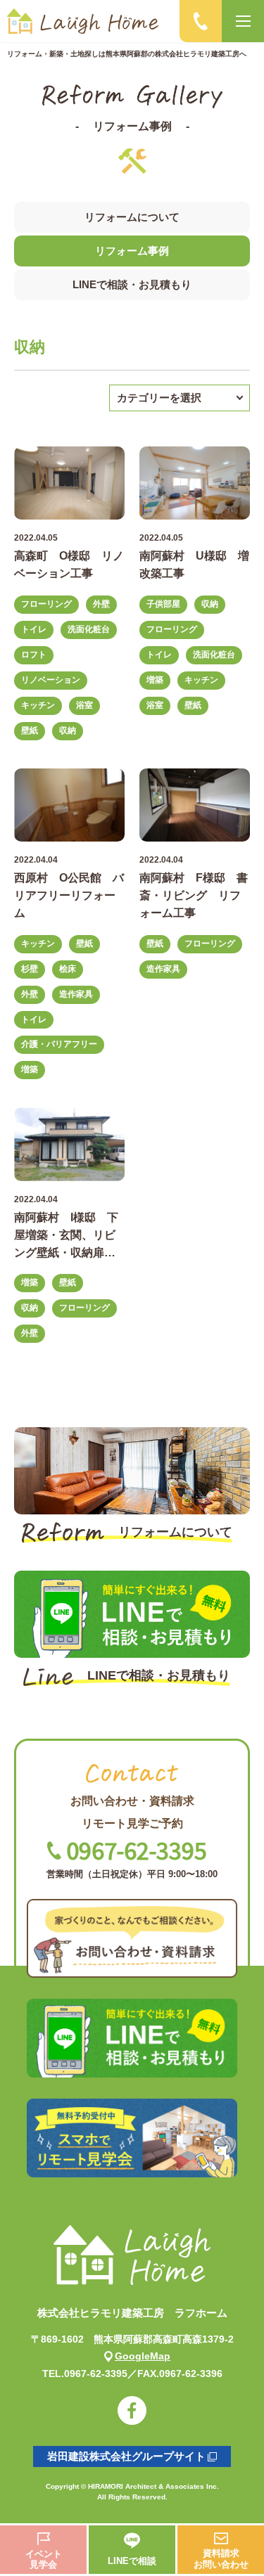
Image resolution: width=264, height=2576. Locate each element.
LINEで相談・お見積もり (132, 284)
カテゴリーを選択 (159, 398)
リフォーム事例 (132, 251)
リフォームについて (132, 217)
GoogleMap (143, 2356)
